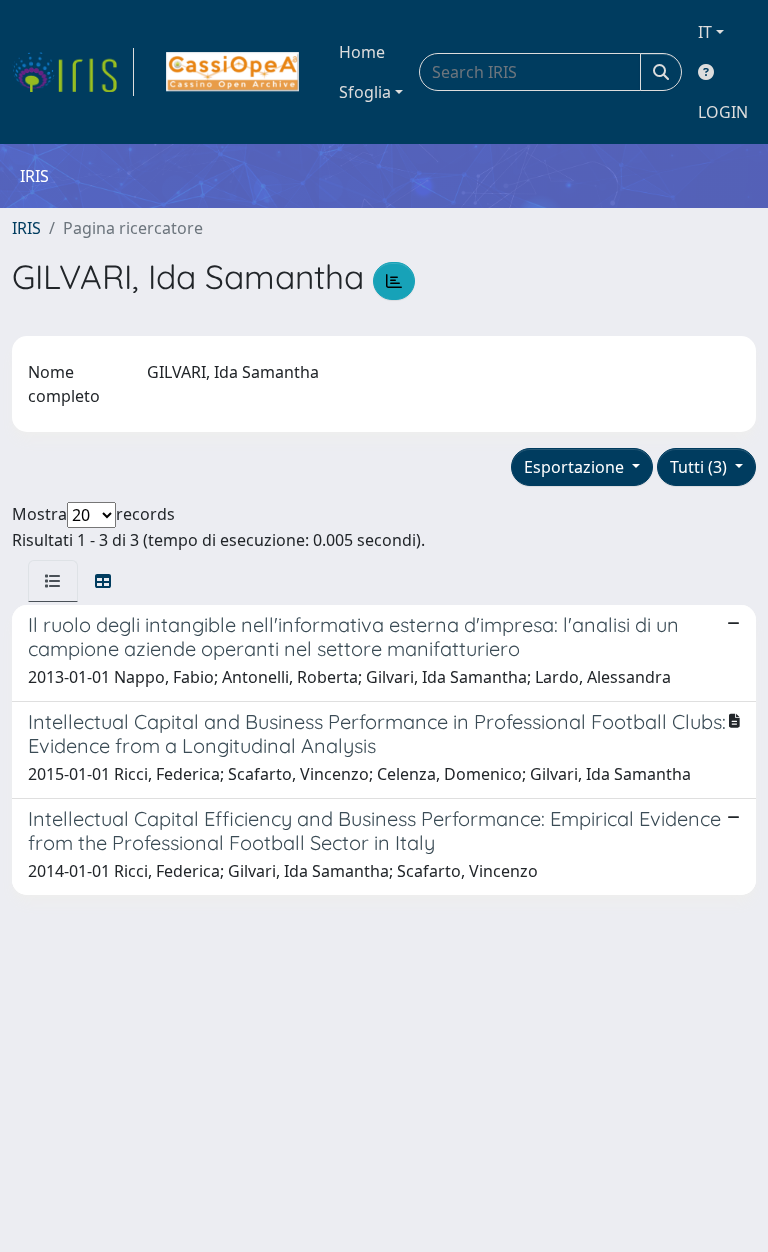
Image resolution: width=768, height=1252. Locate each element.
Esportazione (576, 467)
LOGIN (723, 112)
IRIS (26, 228)
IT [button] (705, 32)
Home (362, 52)
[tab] (53, 581)
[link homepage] (73, 72)
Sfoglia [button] (365, 92)
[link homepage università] (232, 72)
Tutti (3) (700, 467)
